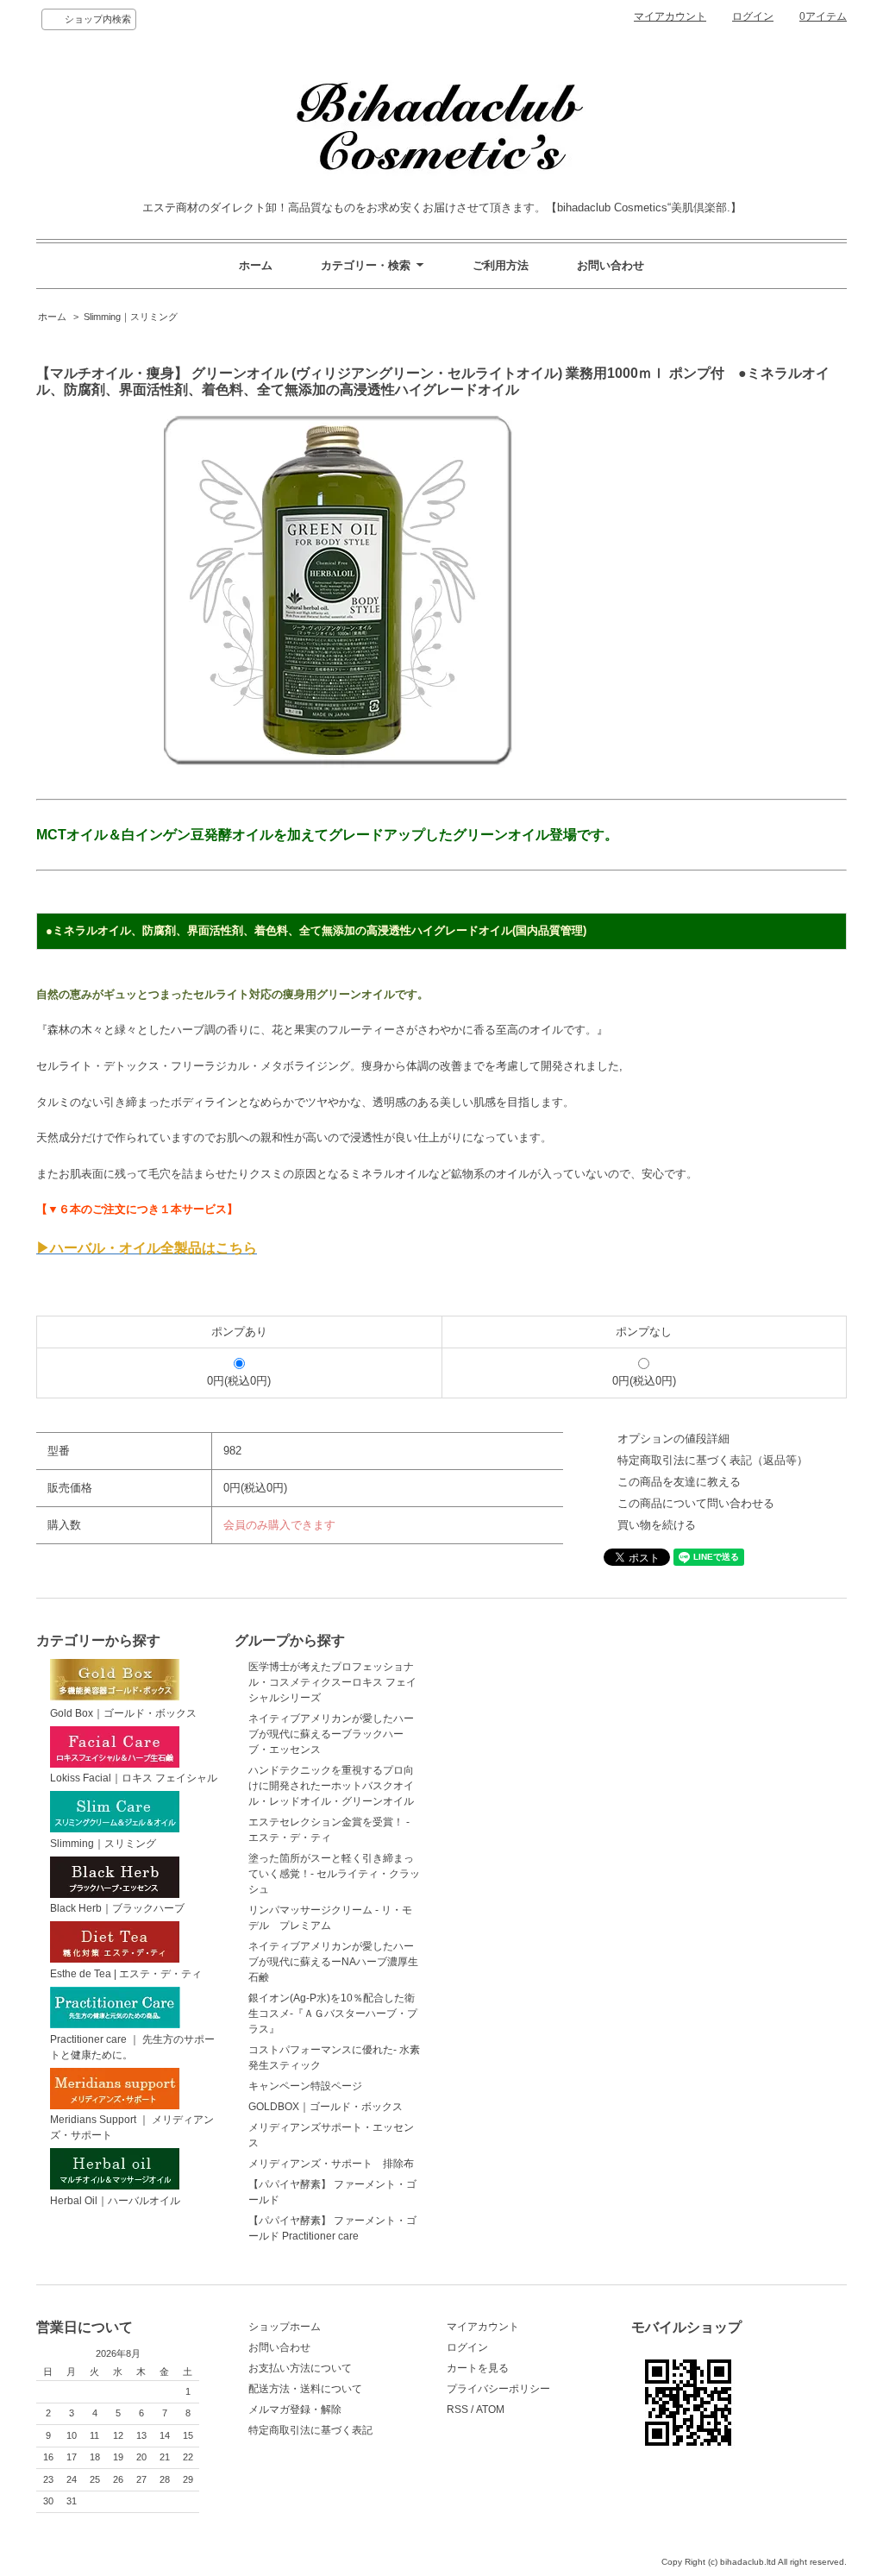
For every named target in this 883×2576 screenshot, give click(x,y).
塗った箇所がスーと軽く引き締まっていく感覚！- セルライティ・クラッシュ (334, 1874)
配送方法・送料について (305, 2389)
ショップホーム (285, 2327)
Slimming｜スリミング (131, 317)
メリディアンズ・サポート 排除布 (331, 2164)
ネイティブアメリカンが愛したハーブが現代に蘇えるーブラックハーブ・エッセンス (331, 1734)
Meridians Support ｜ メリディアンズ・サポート (132, 2127)
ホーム (256, 265)
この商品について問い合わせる (696, 1503)
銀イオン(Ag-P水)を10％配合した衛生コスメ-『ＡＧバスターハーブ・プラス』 (333, 2014)
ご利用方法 (501, 265)
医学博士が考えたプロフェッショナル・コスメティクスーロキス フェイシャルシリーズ (332, 1682)
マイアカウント (670, 16)
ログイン (753, 16)
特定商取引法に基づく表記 (310, 2430)
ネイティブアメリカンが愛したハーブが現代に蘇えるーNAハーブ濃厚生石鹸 (333, 1962)
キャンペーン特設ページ (305, 2086)
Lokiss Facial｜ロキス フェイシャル (134, 1778)
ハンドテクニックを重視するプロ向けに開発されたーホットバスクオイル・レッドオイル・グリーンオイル (331, 1786)
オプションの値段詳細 (673, 1439)
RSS (457, 2410)
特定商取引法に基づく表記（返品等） (713, 1460)
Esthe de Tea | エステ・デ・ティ (126, 1974)
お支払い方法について (300, 2368)
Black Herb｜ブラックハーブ (117, 1908)
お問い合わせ (611, 265)
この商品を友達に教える (679, 1482)
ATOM (490, 2410)
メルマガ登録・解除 (295, 2410)
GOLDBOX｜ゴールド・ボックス (326, 2107)
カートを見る (478, 2368)
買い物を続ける (657, 1525)
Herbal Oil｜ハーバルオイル (115, 2201)
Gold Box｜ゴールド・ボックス (123, 1713)
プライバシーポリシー (498, 2389)
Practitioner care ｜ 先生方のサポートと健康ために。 (132, 2047)
